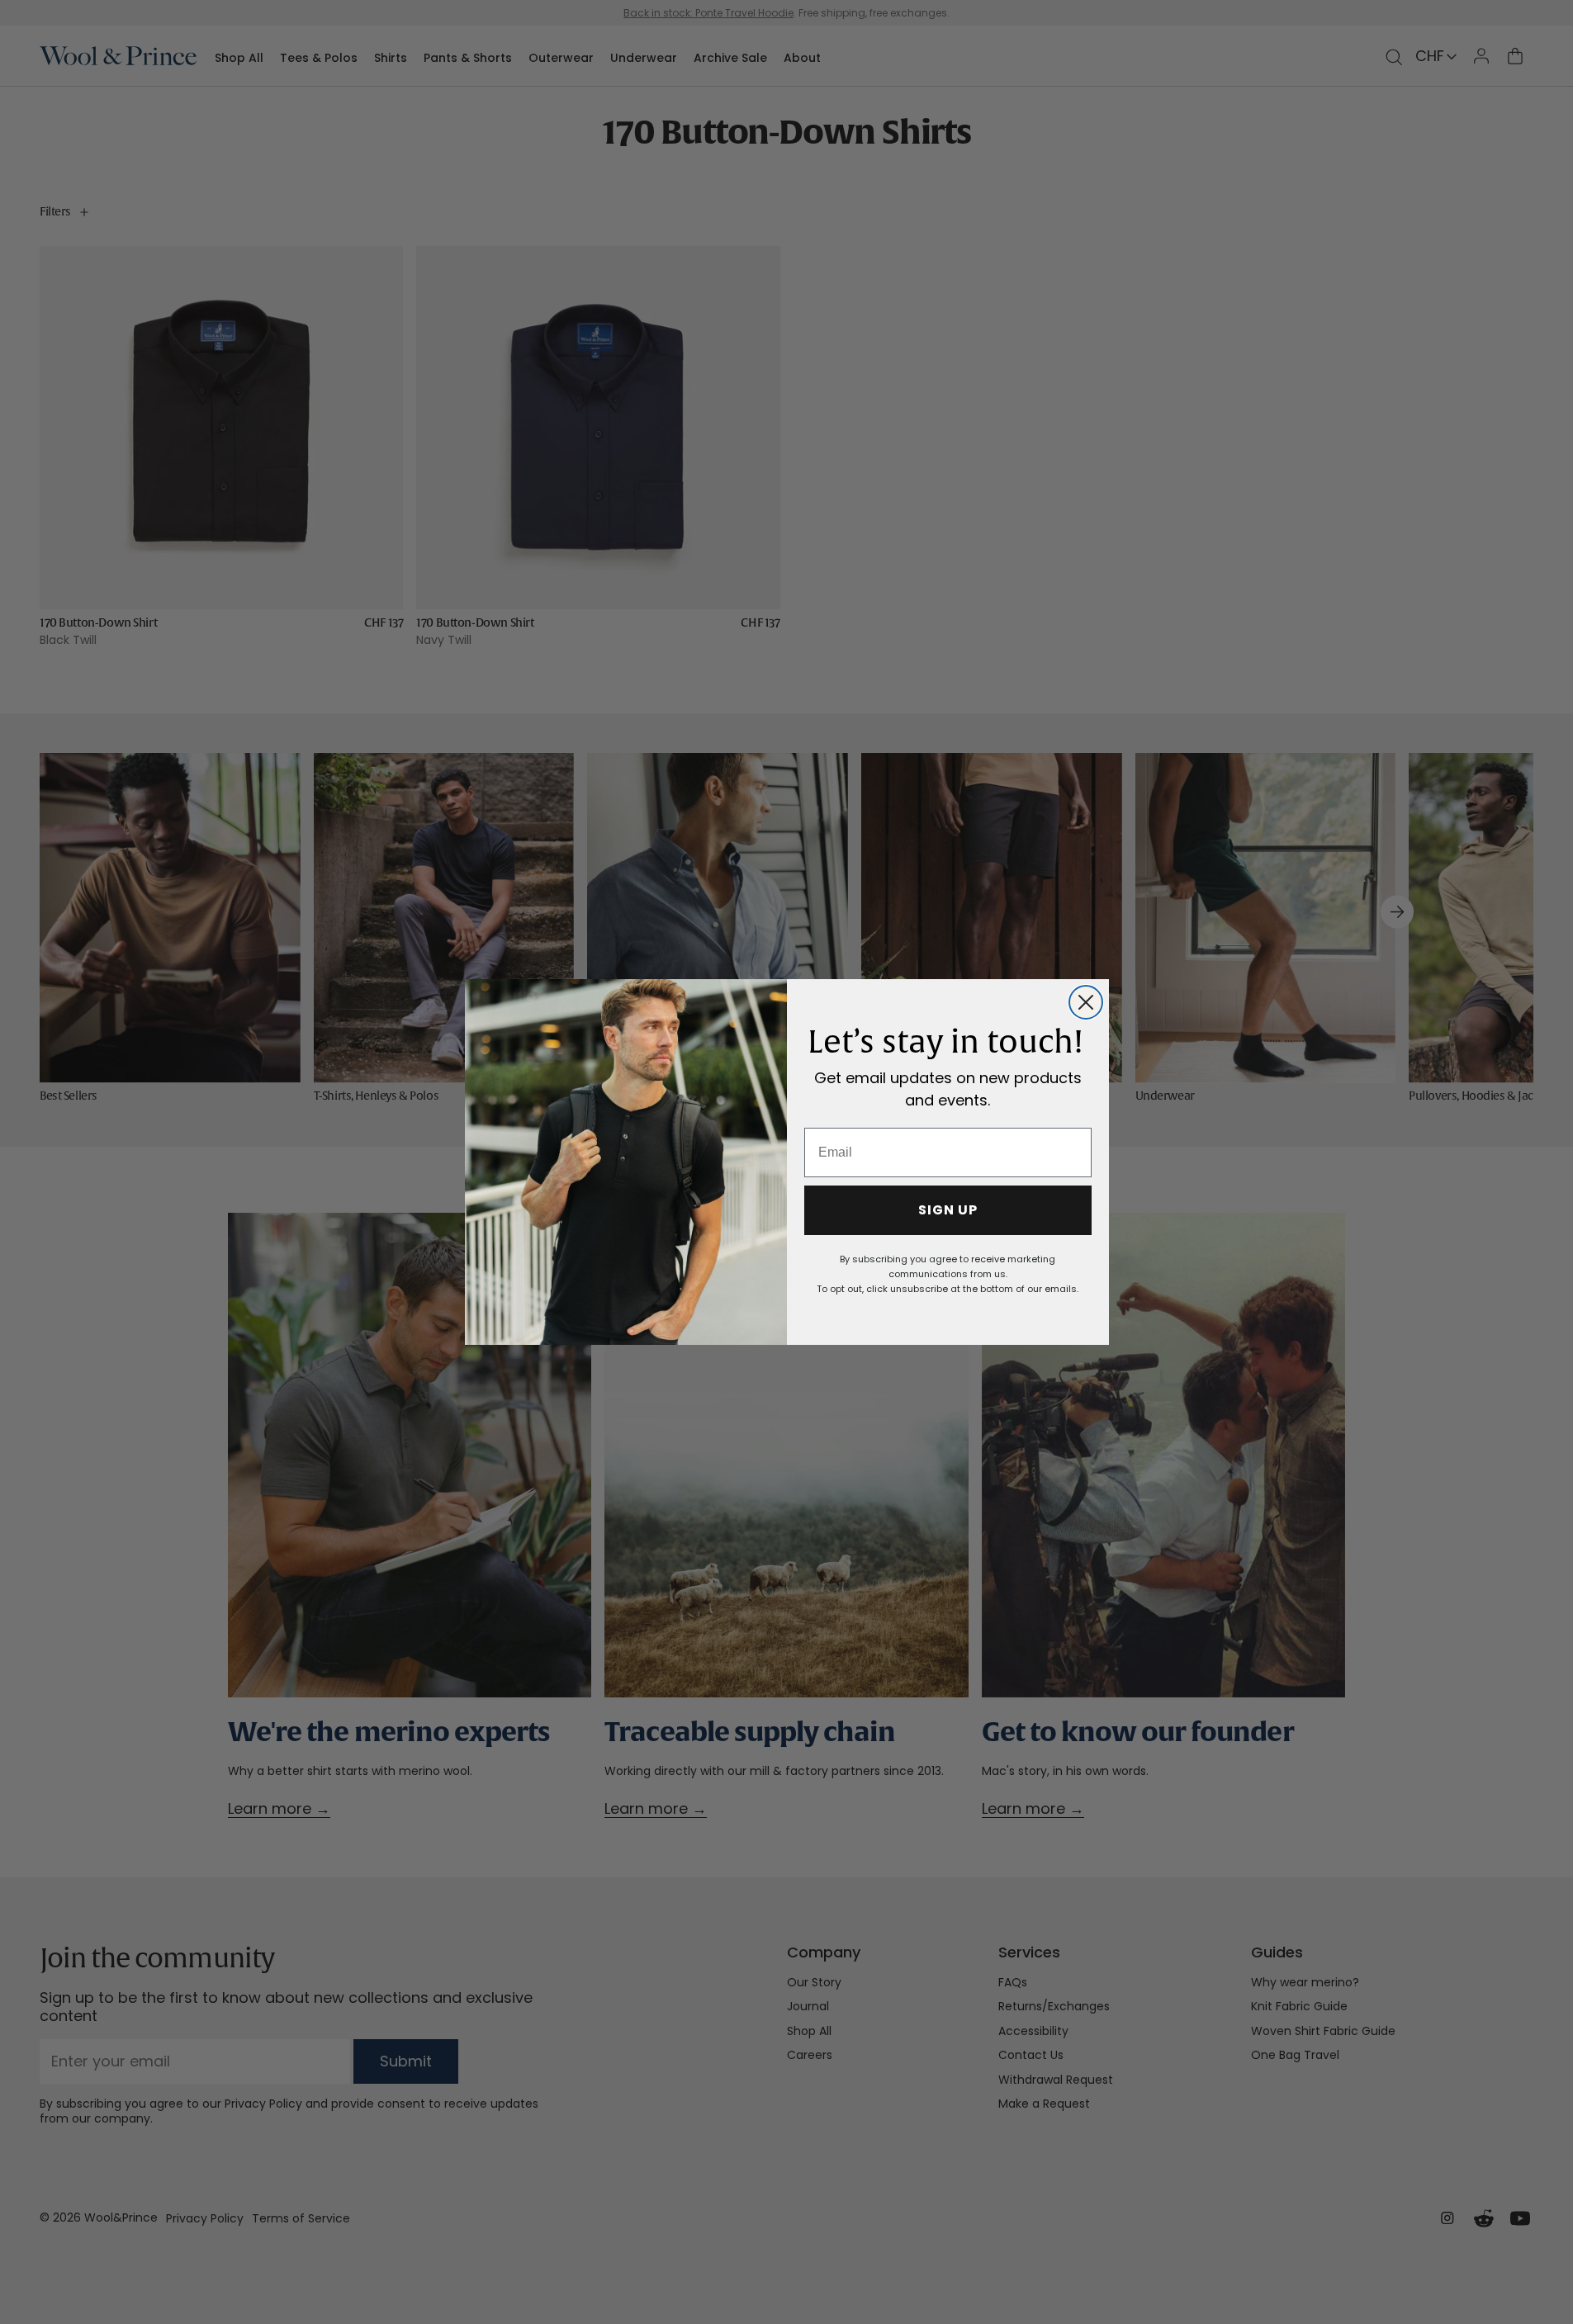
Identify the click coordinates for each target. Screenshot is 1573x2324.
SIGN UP (948, 1210)
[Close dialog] (1086, 1002)
